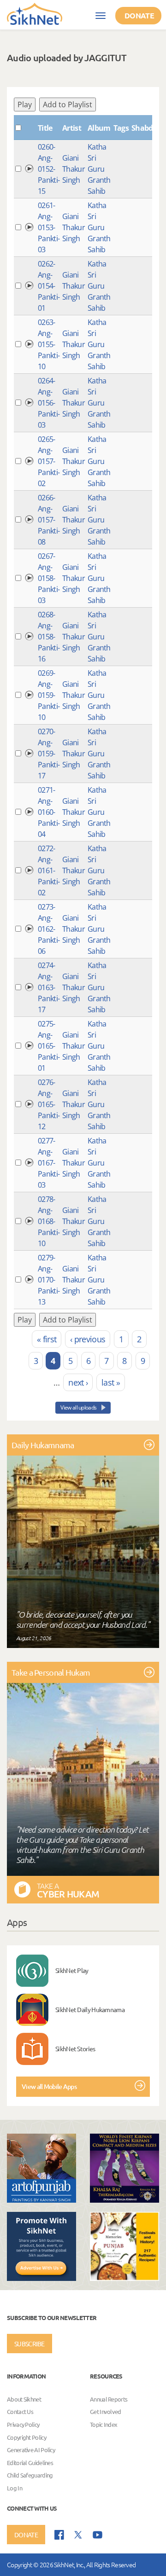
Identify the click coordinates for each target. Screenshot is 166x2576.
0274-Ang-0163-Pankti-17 (49, 987)
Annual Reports (109, 2399)
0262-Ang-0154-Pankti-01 (49, 286)
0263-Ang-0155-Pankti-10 (49, 344)
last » (111, 1382)
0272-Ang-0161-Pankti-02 (49, 870)
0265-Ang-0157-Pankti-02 (49, 461)
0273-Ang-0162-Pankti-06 (49, 929)
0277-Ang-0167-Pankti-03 (49, 1163)
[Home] (35, 13)
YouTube (98, 2535)
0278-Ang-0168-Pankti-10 (49, 1221)
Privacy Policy (23, 2424)
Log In (15, 2488)
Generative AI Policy (31, 2450)
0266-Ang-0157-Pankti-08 (49, 520)
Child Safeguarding (30, 2475)
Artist (72, 128)
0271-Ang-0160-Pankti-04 (49, 812)
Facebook (59, 2535)
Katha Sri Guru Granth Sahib (99, 169)
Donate (139, 15)
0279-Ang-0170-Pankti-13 (49, 1280)
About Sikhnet (24, 2399)
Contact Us (20, 2412)
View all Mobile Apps (49, 2086)
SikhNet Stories (75, 2048)
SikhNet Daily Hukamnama (90, 2009)
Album (99, 128)
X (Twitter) (78, 2535)
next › (78, 1382)
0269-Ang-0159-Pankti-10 (49, 695)
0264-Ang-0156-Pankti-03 (49, 403)
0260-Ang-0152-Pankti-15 (49, 169)
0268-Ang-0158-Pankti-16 (49, 637)
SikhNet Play (72, 1970)
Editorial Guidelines (30, 2463)
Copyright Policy (27, 2437)
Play (25, 104)
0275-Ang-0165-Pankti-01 (49, 1046)
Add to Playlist (68, 104)
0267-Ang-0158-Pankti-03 (49, 578)
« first (47, 1339)
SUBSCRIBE (30, 2344)
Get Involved (106, 2412)
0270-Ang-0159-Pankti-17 (49, 754)
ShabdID (146, 128)
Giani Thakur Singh (74, 169)
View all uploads (79, 1407)
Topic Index (104, 2424)
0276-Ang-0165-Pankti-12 (49, 1104)
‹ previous (88, 1339)
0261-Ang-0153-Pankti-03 (49, 227)
